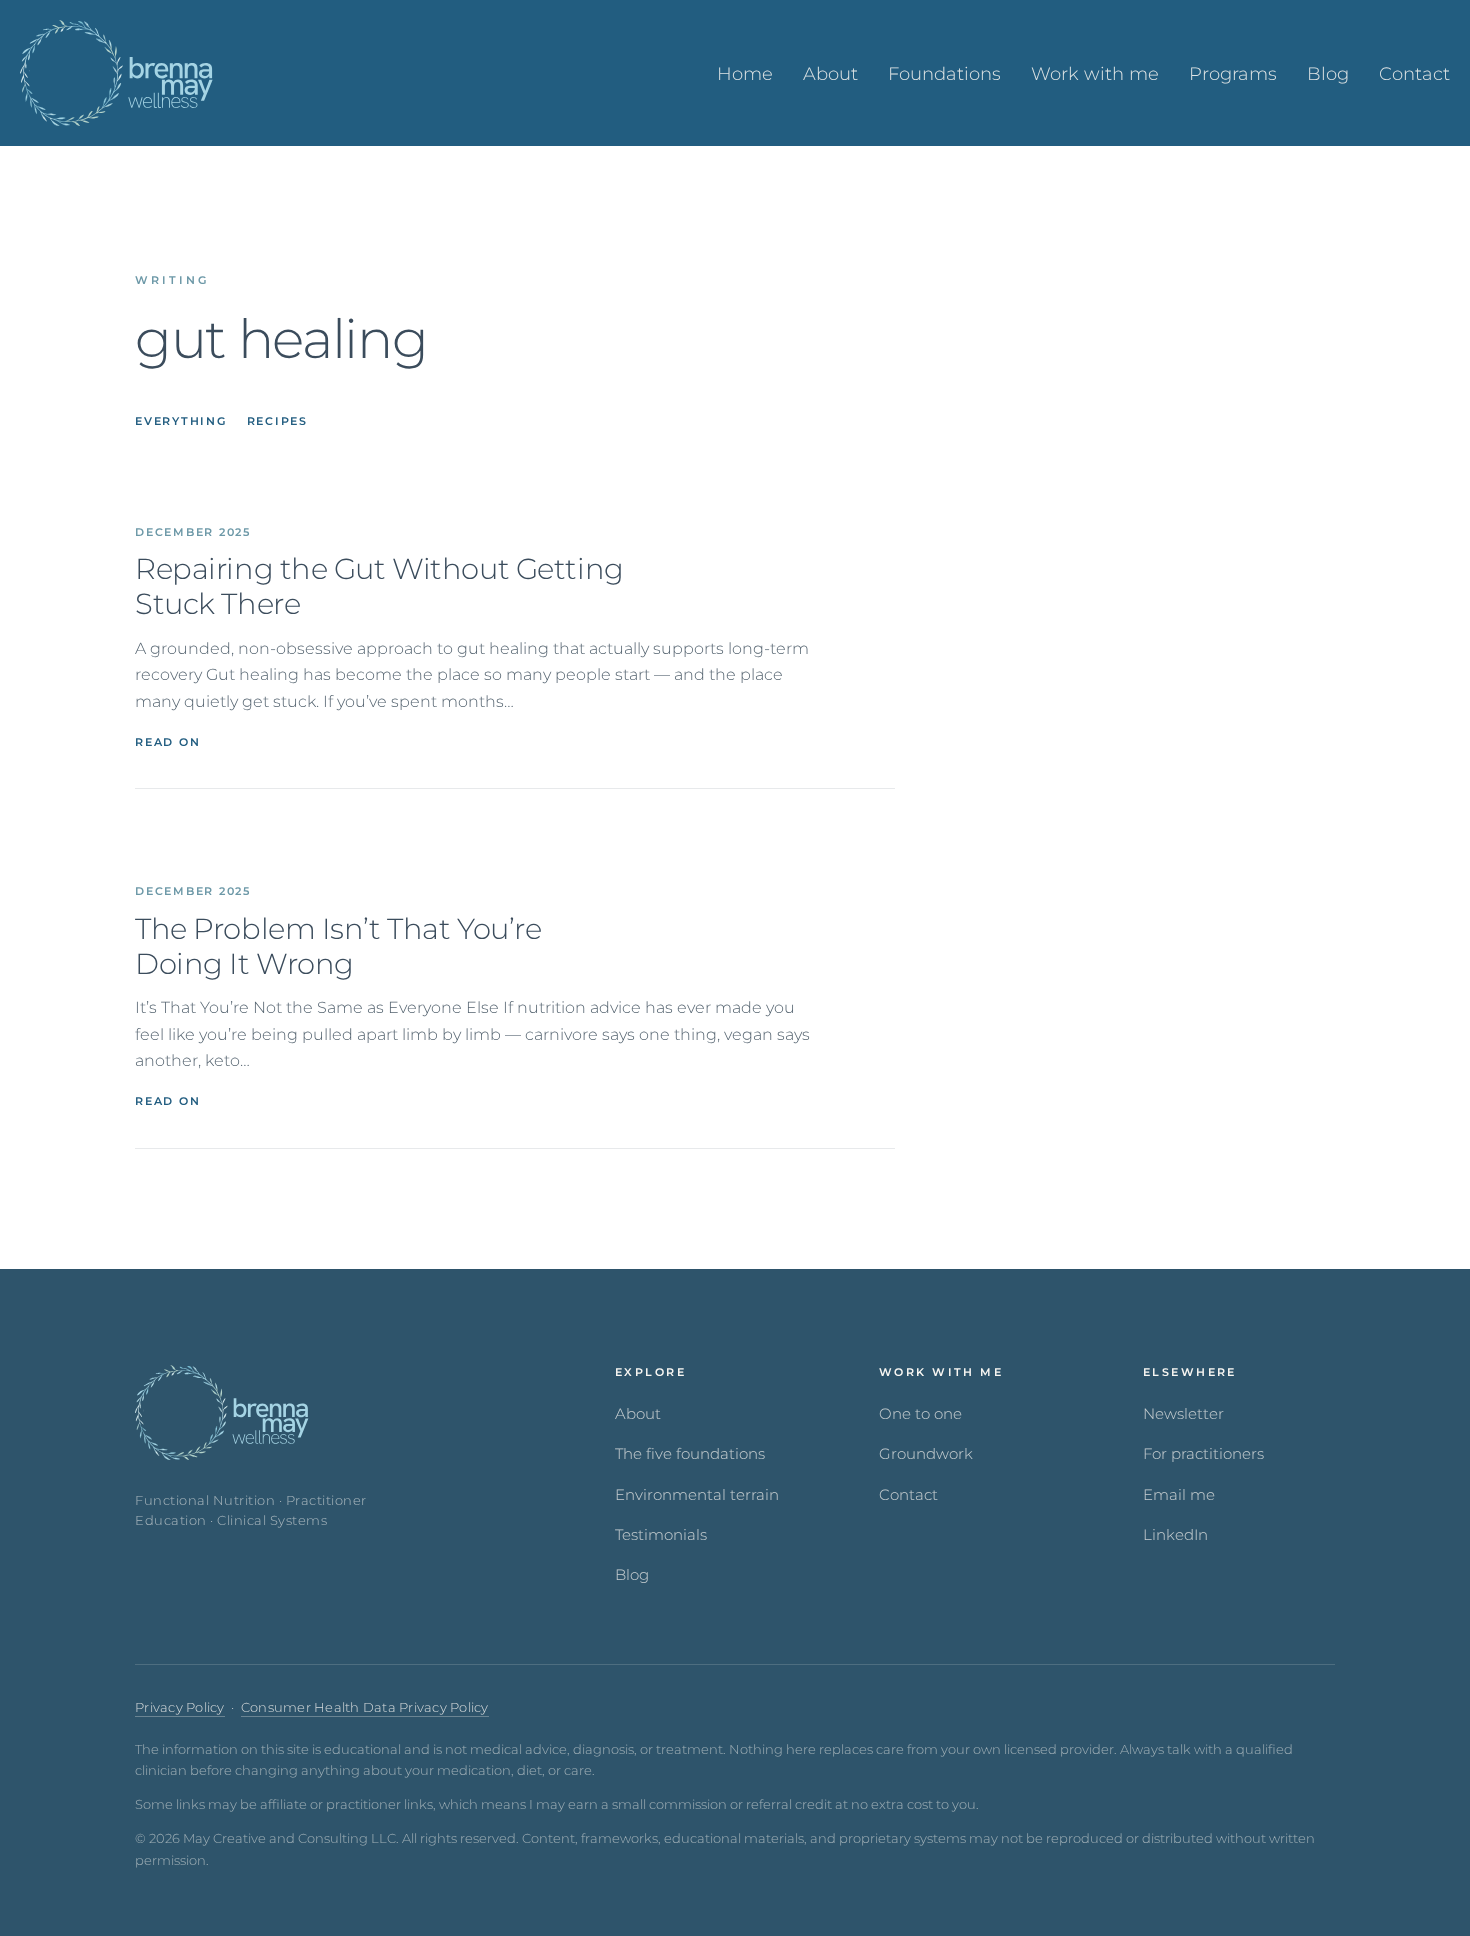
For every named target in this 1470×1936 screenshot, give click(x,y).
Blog (632, 1575)
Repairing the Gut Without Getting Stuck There (379, 586)
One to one (920, 1414)
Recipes (277, 421)
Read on (167, 742)
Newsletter (1183, 1414)
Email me (1179, 1495)
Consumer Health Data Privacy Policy (365, 1707)
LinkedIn (1175, 1535)
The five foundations (690, 1454)
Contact (908, 1495)
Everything (181, 421)
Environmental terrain (697, 1495)
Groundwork (926, 1454)
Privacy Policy (180, 1707)
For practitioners (1203, 1454)
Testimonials (661, 1535)
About (638, 1414)
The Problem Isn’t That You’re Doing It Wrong (338, 946)
